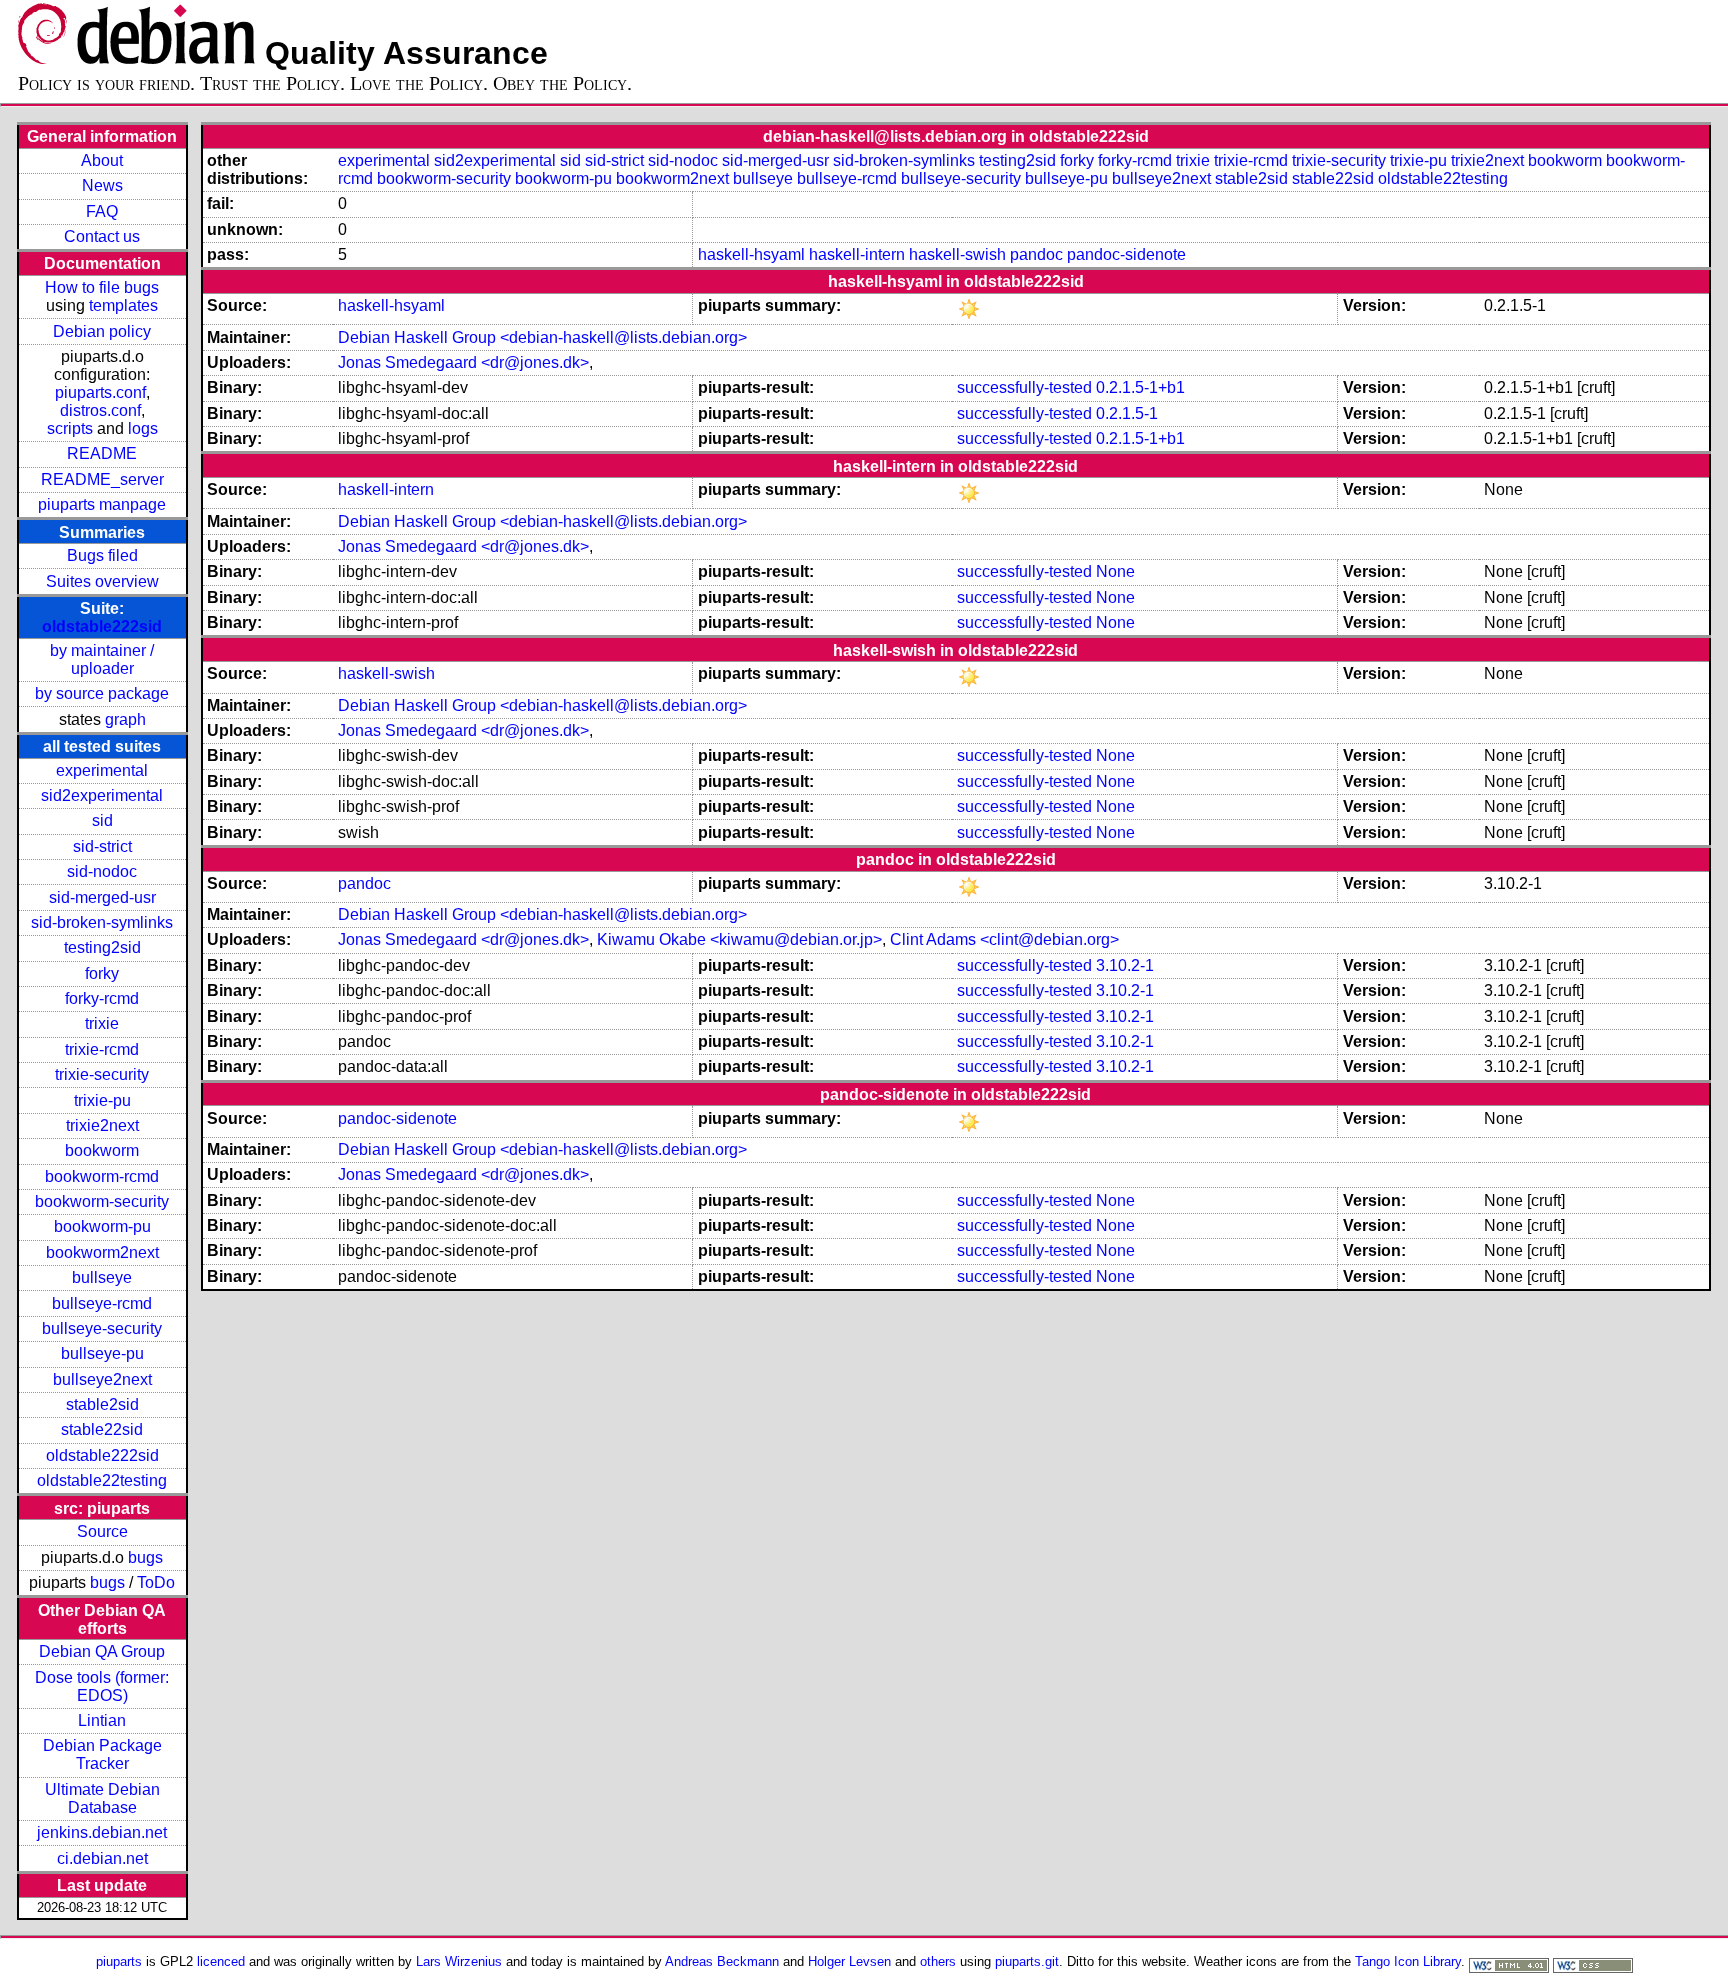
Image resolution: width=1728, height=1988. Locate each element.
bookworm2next (102, 1252)
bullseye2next (102, 1379)
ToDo (156, 1582)
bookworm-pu (102, 1226)
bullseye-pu (102, 1353)
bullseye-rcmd (102, 1303)
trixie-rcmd (102, 1049)
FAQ (102, 211)
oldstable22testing (102, 1480)
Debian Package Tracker (102, 1754)
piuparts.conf (100, 392)
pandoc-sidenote (1126, 254)
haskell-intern (857, 254)
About (102, 160)
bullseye (102, 1277)
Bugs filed (102, 555)
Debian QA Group (102, 1651)
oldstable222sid (102, 626)
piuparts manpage (102, 504)
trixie (102, 1023)
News (102, 185)
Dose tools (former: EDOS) (102, 1686)
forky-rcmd (102, 998)
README (102, 453)
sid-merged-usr (102, 897)
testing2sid (102, 947)
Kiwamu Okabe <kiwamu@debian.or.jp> (739, 939)
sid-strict (102, 846)
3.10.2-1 (1125, 965)
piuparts (119, 1961)
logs (143, 428)
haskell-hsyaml (751, 254)
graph (125, 719)
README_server (102, 479)
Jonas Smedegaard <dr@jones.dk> (463, 362)
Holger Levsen (849, 1961)
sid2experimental (102, 795)
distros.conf (100, 410)
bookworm (102, 1150)
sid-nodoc (102, 871)
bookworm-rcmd (102, 1176)
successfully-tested (1024, 387)
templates (123, 305)
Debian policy (102, 331)
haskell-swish (957, 254)
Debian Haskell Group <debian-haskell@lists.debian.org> (542, 337)
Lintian (102, 1720)
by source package (102, 693)
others (938, 1961)
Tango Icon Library (1408, 1961)
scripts (70, 428)
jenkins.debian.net (102, 1832)
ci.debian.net (102, 1858)
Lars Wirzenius (459, 1961)
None (1115, 571)
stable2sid (102, 1404)
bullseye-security (102, 1328)
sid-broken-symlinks (102, 922)
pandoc (1036, 254)
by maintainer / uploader (102, 659)
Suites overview (102, 581)
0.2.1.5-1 (1127, 413)
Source (102, 1531)
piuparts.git (1027, 1961)
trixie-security (102, 1074)
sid (102, 820)
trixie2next (102, 1125)
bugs (145, 1557)
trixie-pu (102, 1100)
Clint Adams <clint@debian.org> (1004, 939)
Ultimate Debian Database (102, 1798)
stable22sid (102, 1429)
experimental (102, 770)
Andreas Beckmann (722, 1961)
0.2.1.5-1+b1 (1140, 387)
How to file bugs (102, 287)
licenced (221, 1961)
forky (102, 973)
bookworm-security (102, 1201)
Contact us (102, 236)
